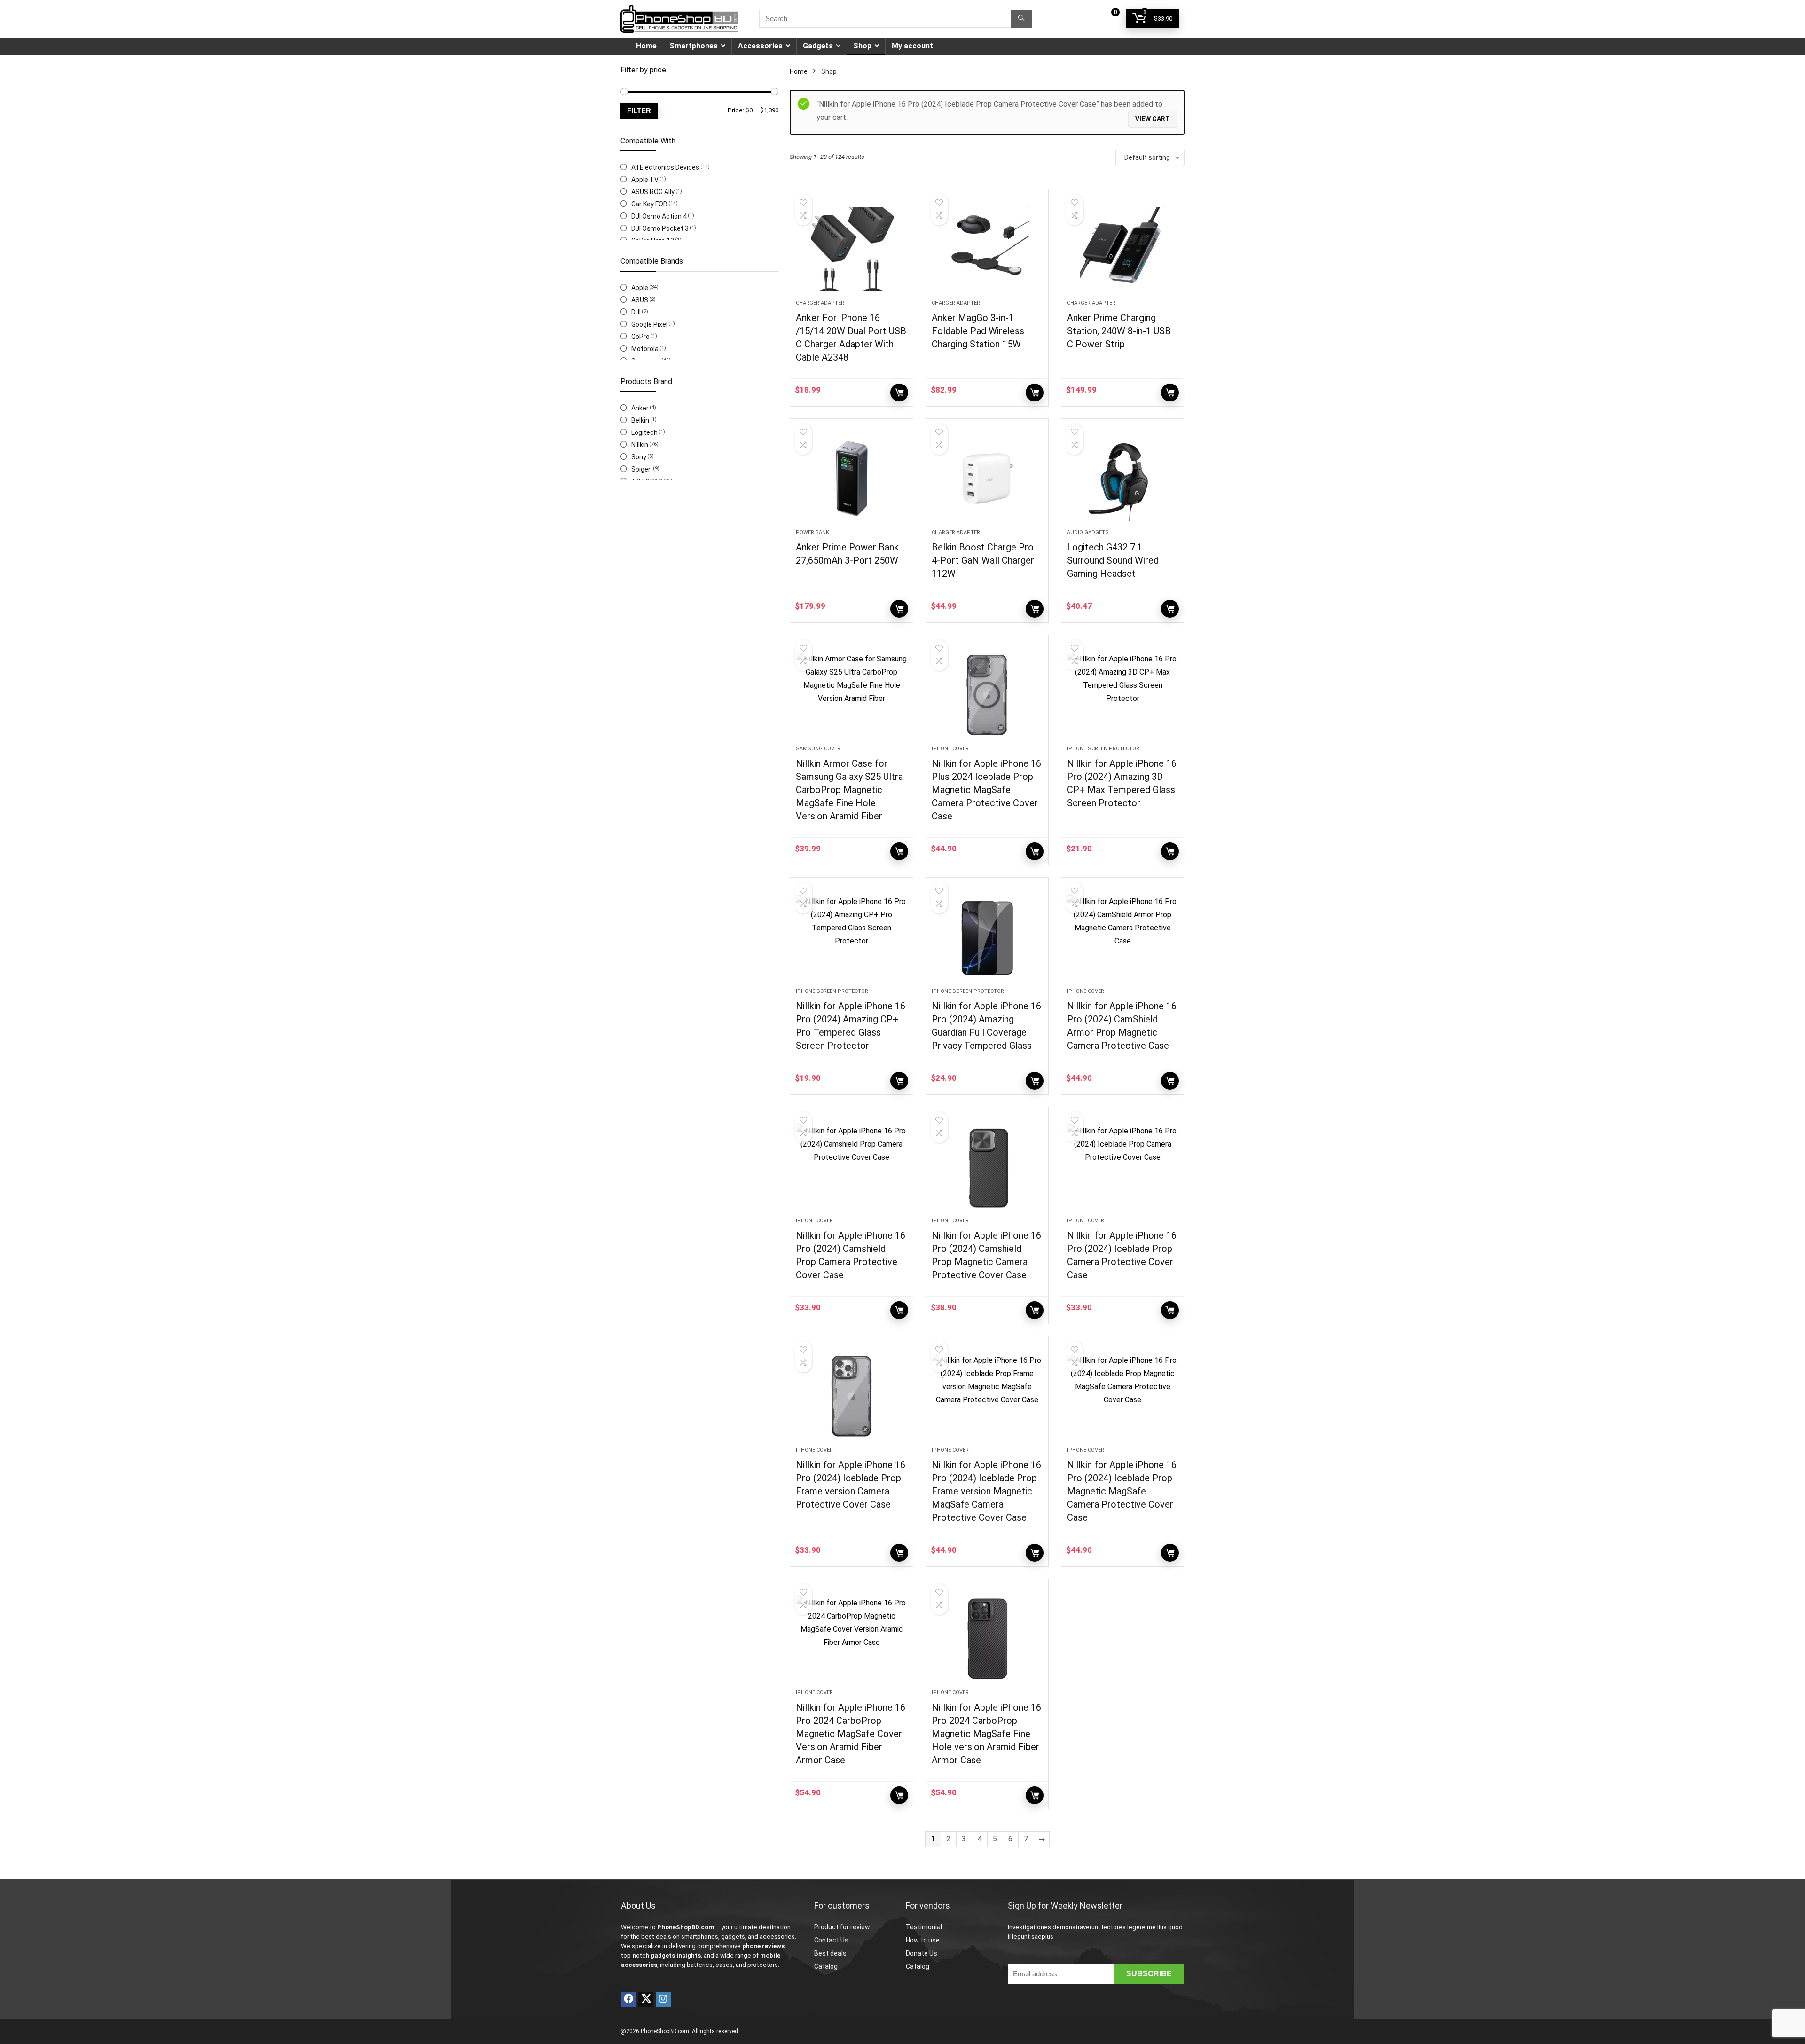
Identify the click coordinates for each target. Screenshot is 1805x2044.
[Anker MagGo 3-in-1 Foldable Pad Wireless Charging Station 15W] (987, 249)
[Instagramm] (663, 1999)
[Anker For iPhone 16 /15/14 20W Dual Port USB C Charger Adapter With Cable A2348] (851, 249)
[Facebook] (628, 1999)
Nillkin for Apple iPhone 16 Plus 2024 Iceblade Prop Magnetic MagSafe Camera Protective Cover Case (986, 790)
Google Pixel (649, 324)
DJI (636, 312)
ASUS (640, 300)
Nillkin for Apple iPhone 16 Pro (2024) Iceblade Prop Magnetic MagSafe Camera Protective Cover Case (1122, 1491)
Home (646, 46)
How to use (923, 1940)
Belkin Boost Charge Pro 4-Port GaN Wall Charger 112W (983, 560)
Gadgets (818, 46)
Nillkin (640, 445)
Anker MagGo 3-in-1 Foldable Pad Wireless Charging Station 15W (978, 331)
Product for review (842, 1927)
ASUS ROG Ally (653, 192)
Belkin (640, 420)
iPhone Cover (950, 749)
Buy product (899, 393)
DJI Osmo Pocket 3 (660, 228)
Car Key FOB (649, 204)
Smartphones (694, 46)
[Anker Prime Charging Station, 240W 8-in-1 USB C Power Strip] (1122, 249)
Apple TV (645, 180)
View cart (1153, 119)
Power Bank (812, 532)
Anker (640, 408)
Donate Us (922, 1953)
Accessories (760, 46)
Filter (639, 111)
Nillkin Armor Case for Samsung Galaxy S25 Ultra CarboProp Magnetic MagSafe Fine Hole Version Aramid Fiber (849, 790)
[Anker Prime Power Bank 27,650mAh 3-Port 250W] (851, 479)
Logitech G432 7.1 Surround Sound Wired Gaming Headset (1113, 560)
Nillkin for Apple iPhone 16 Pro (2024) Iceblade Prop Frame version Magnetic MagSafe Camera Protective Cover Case (986, 1491)
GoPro (640, 337)
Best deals (830, 1953)
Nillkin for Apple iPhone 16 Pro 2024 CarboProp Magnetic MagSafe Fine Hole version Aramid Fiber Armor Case (986, 1734)
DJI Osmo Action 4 (659, 216)
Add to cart (1035, 851)
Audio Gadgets (1088, 532)
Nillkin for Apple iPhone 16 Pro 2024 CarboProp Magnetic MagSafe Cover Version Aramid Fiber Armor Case (851, 1734)
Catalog (826, 1966)
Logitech (644, 432)
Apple (640, 288)
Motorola (645, 349)
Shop (862, 46)
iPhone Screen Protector (1103, 749)
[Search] (1021, 19)
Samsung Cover (818, 749)
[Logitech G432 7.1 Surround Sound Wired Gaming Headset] (1122, 479)
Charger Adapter (820, 303)
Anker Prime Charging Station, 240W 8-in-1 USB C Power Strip (1119, 331)
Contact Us (831, 1940)
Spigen (642, 469)
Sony (639, 457)
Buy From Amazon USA (899, 851)
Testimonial (924, 1927)
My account (912, 46)
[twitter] (646, 1999)
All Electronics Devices (665, 167)
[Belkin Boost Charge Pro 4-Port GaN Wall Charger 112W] (987, 479)
